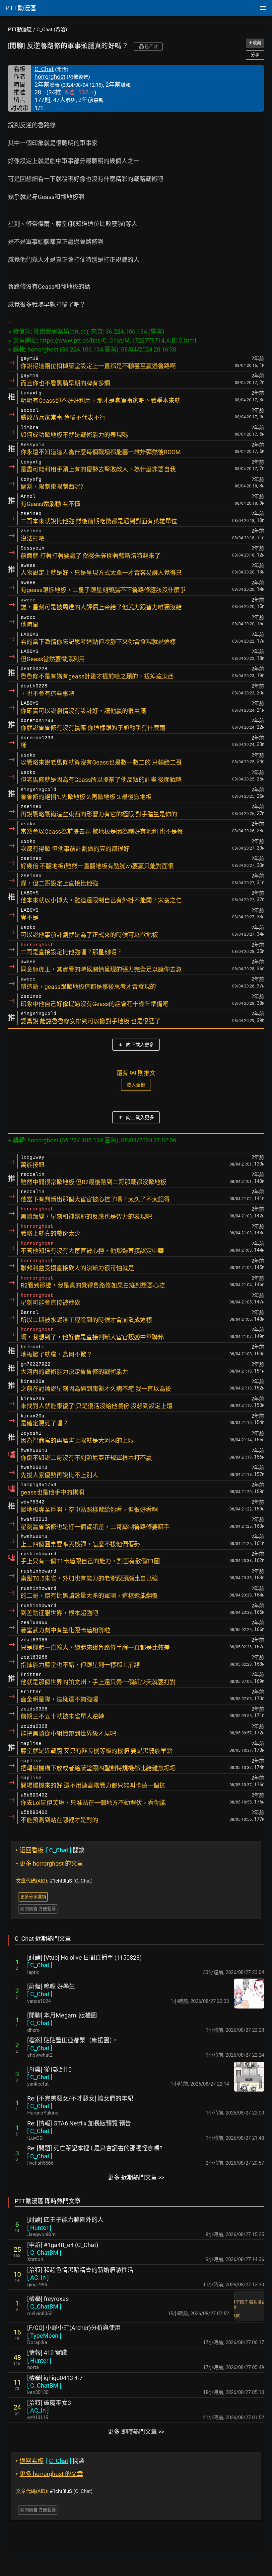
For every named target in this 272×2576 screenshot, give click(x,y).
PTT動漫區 (20, 30)
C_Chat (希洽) (52, 30)
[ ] (40, 1965)
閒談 (50, 1850)
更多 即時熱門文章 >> (136, 2432)
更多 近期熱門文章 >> (136, 2177)
